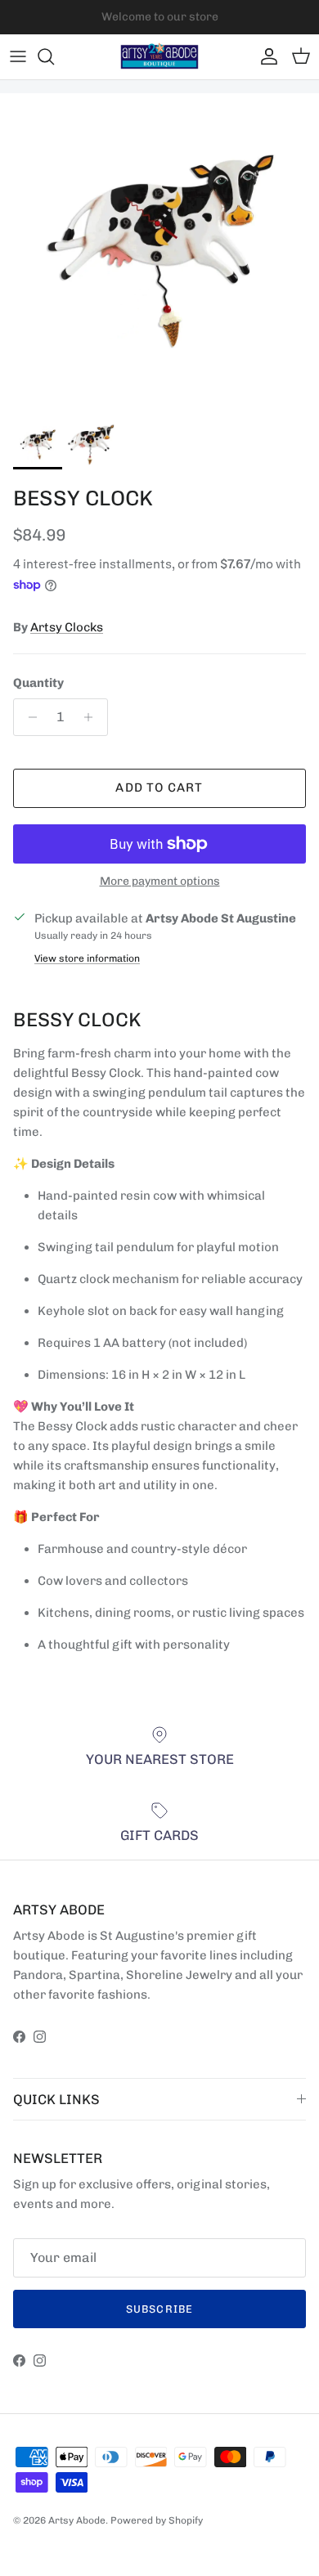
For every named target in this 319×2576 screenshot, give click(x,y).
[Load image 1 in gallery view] (159, 253)
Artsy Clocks (67, 627)
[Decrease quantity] (28, 717)
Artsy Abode (77, 2520)
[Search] (54, 56)
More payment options (160, 882)
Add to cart (159, 788)
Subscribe (159, 2309)
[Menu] (18, 56)
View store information (87, 958)
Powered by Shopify (157, 2520)
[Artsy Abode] (159, 57)
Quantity (38, 683)
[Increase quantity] (93, 717)
